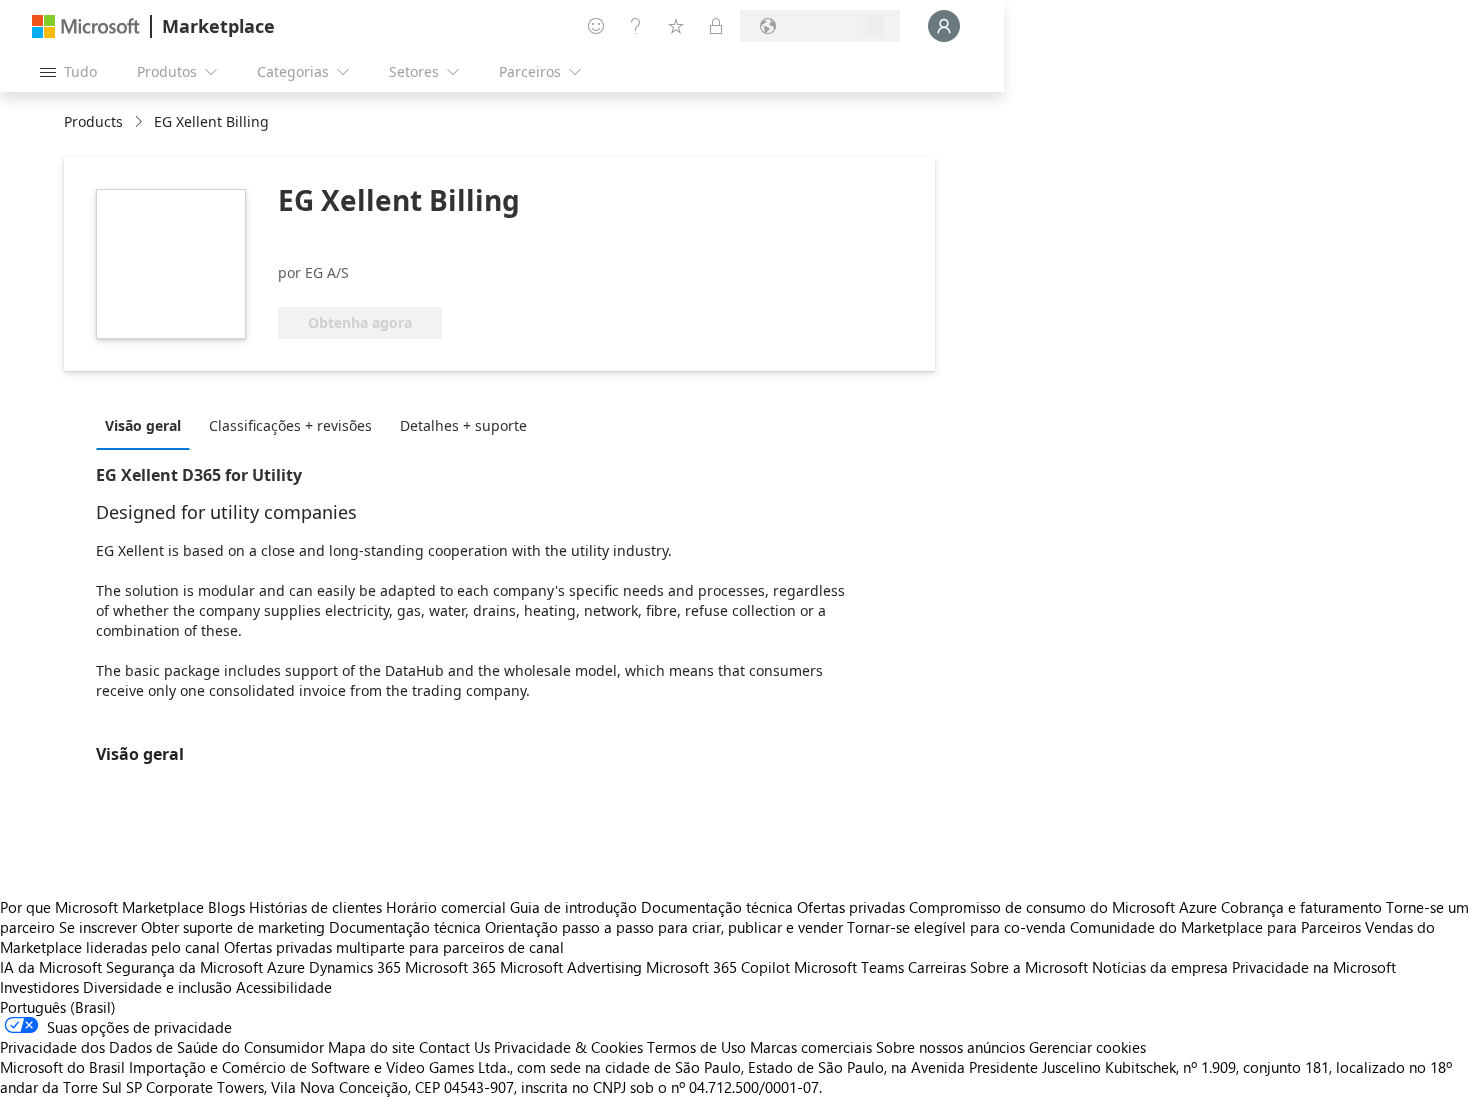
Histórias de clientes (315, 907)
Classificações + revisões (290, 425)
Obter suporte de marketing (233, 927)
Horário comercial (446, 907)
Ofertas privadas (851, 907)
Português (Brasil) (58, 1007)
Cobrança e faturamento (1301, 907)
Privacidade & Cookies (568, 1047)
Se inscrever (98, 927)
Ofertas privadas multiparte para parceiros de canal (394, 947)
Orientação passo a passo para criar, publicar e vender (664, 927)
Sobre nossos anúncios (950, 1047)
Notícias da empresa (1160, 967)
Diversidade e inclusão (157, 987)
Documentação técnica (717, 907)
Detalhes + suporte (463, 425)
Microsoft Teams (849, 967)
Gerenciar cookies (1087, 1047)
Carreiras (937, 967)
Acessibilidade (284, 987)
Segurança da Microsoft (184, 967)
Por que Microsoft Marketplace (102, 907)
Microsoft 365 (450, 967)
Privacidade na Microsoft (1314, 967)
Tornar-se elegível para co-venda (956, 927)
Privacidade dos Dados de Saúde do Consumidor (162, 1047)
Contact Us (454, 1047)
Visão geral (143, 425)
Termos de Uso (696, 1047)
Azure (286, 967)
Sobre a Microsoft (1029, 967)
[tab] (148, 425)
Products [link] (93, 121)
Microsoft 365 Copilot (718, 967)
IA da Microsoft (51, 967)
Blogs (226, 907)
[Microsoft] (86, 26)
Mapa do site (371, 1047)
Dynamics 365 (355, 967)
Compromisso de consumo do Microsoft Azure (1065, 907)
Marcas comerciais (811, 1047)
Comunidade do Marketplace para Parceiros (1215, 927)
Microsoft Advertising (571, 967)
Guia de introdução (573, 907)
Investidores (39, 987)
